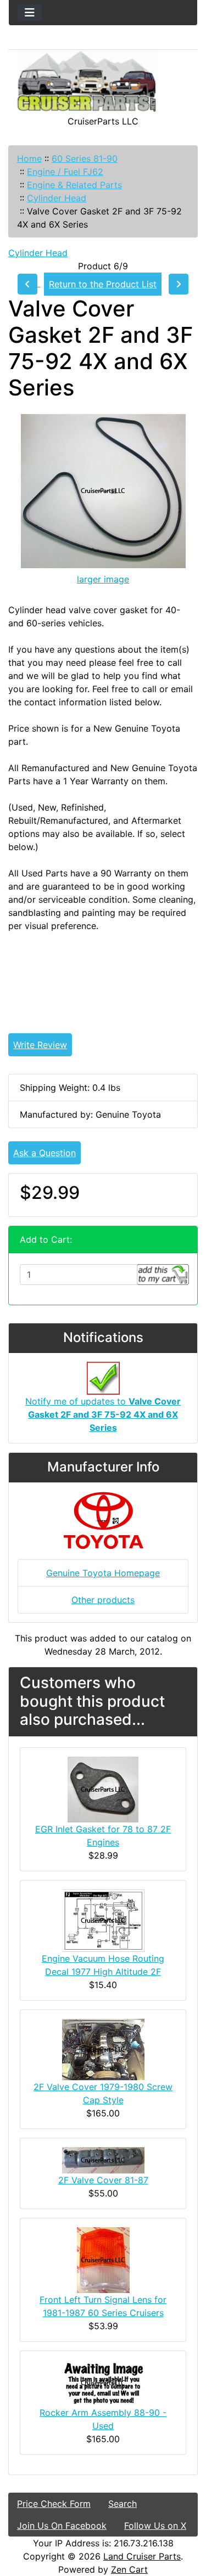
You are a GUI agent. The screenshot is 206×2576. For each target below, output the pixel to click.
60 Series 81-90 (85, 158)
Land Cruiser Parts (142, 2556)
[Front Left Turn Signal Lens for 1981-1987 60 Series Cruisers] (103, 2259)
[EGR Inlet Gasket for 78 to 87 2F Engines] (103, 1788)
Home (29, 158)
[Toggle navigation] (30, 13)
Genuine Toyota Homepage (103, 1573)
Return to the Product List (103, 284)
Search (123, 2504)
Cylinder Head (57, 198)
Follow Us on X (155, 2526)
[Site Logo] (103, 82)
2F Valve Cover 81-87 (103, 2180)
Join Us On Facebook (62, 2526)
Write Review (40, 1045)
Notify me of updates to (103, 1414)
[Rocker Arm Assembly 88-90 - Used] (103, 2382)
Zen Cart (129, 2569)
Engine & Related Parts (74, 185)
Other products (103, 1600)
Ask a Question (44, 1153)
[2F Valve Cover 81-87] (103, 2159)
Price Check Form (54, 2504)
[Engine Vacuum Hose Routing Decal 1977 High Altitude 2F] (103, 1920)
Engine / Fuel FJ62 (65, 172)
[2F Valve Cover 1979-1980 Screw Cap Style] (103, 2048)
